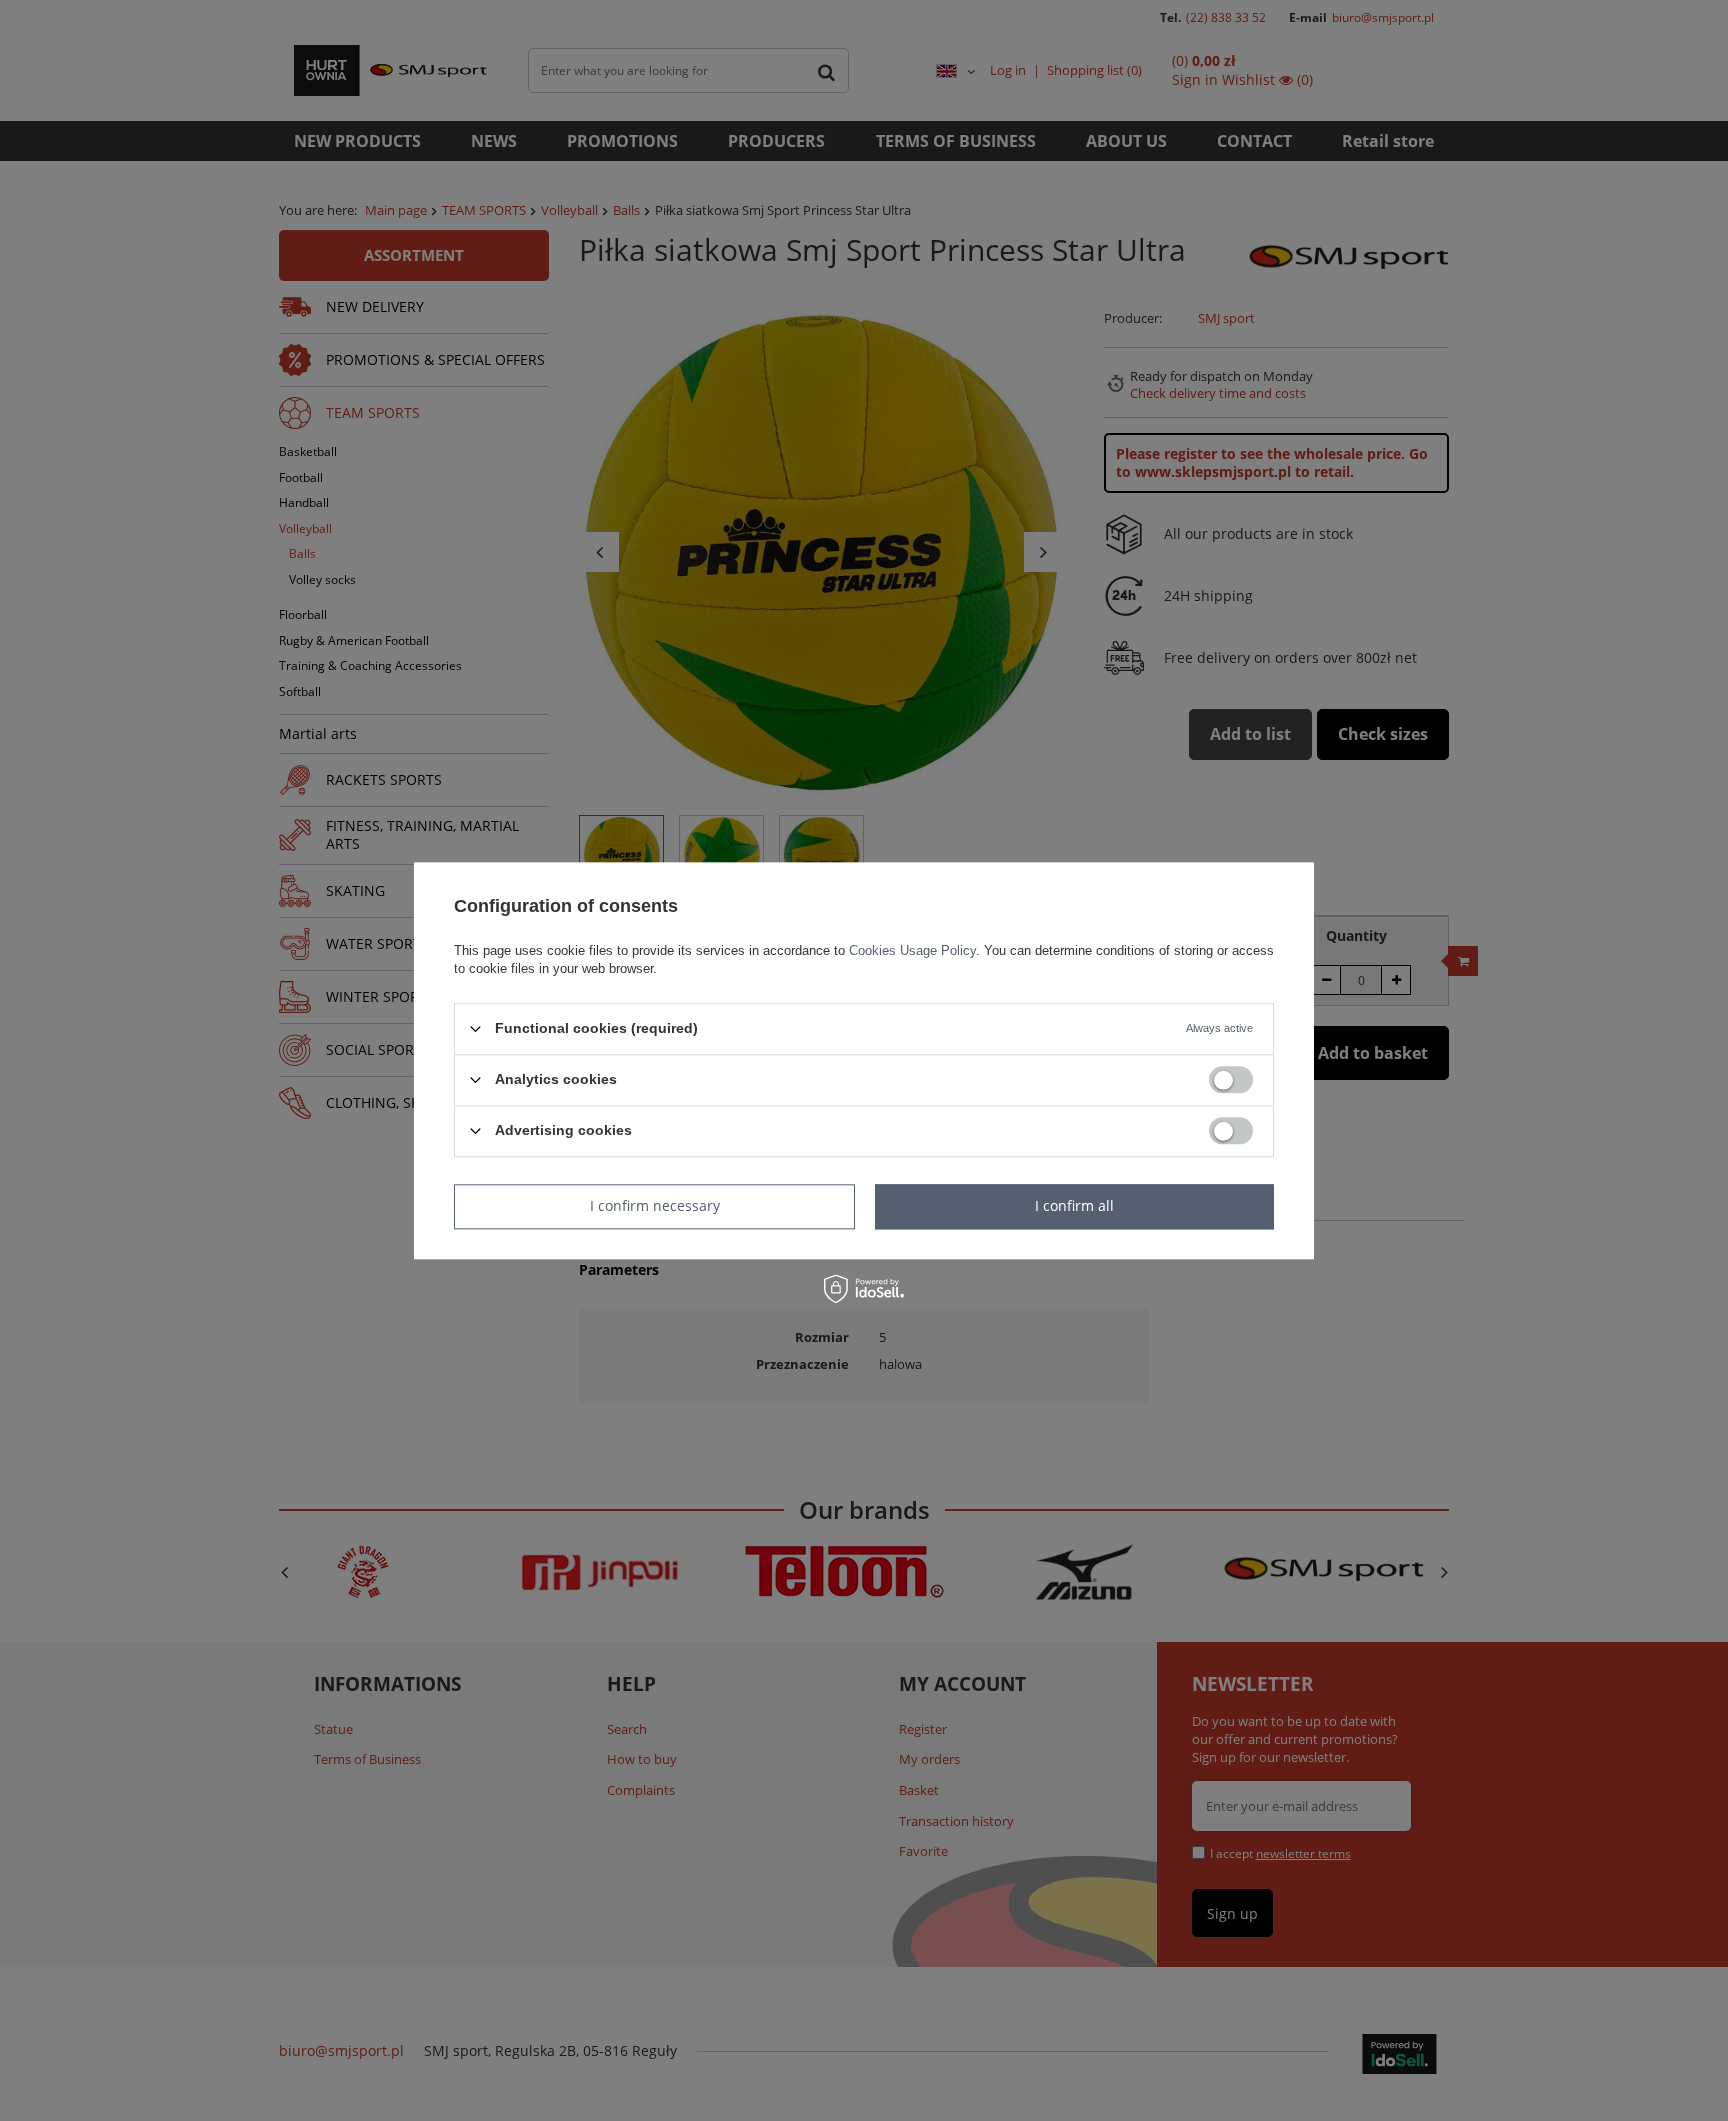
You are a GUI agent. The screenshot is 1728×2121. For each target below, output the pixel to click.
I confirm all (1074, 1205)
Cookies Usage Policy (912, 950)
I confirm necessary (655, 1205)
